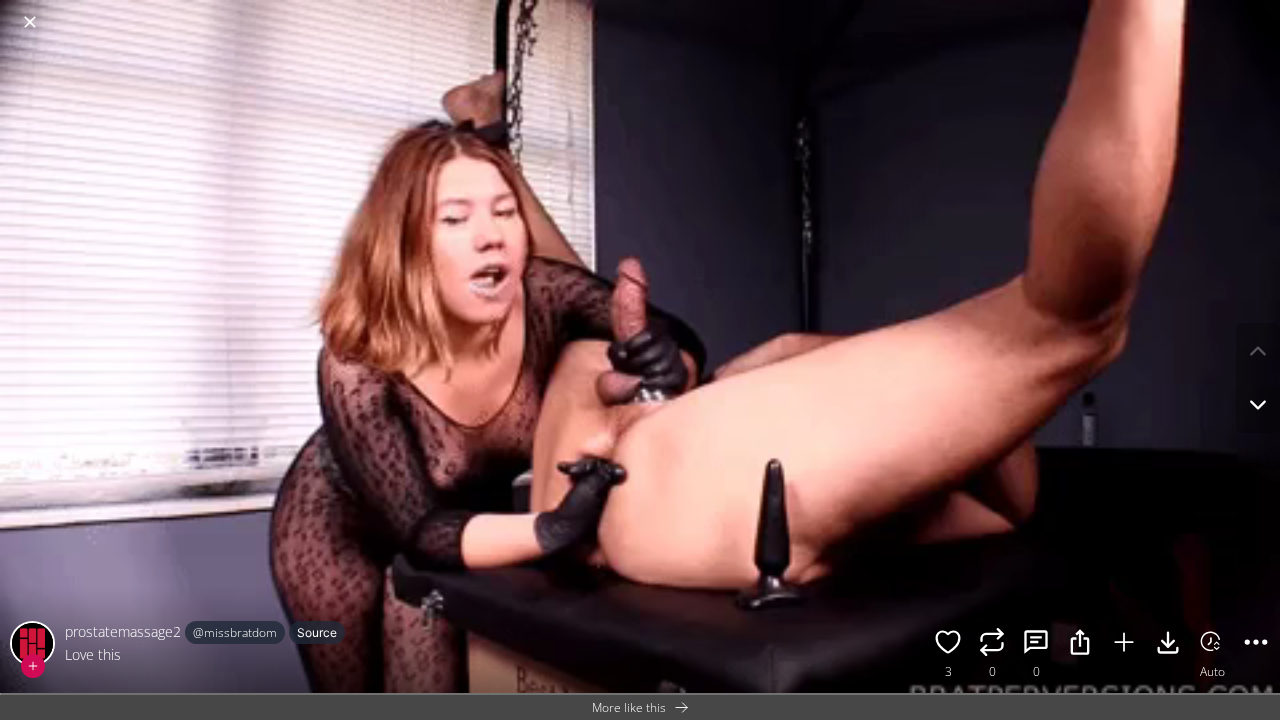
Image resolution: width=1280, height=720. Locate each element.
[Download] (1168, 645)
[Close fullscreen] (30, 22)
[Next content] (1258, 405)
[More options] (1256, 645)
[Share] (1080, 645)
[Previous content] (1258, 351)
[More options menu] (1260, 12)
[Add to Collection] (1124, 645)
